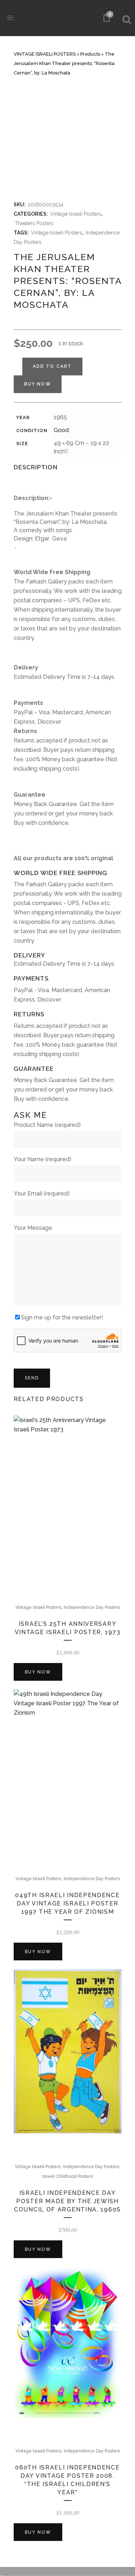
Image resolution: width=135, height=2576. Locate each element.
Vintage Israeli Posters (76, 214)
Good (61, 430)
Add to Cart (52, 366)
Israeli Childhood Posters (67, 2176)
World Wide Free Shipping (52, 572)
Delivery (26, 667)
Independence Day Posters (92, 1607)
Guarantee (30, 795)
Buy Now (38, 384)
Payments (28, 703)
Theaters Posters (34, 223)
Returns (25, 731)
